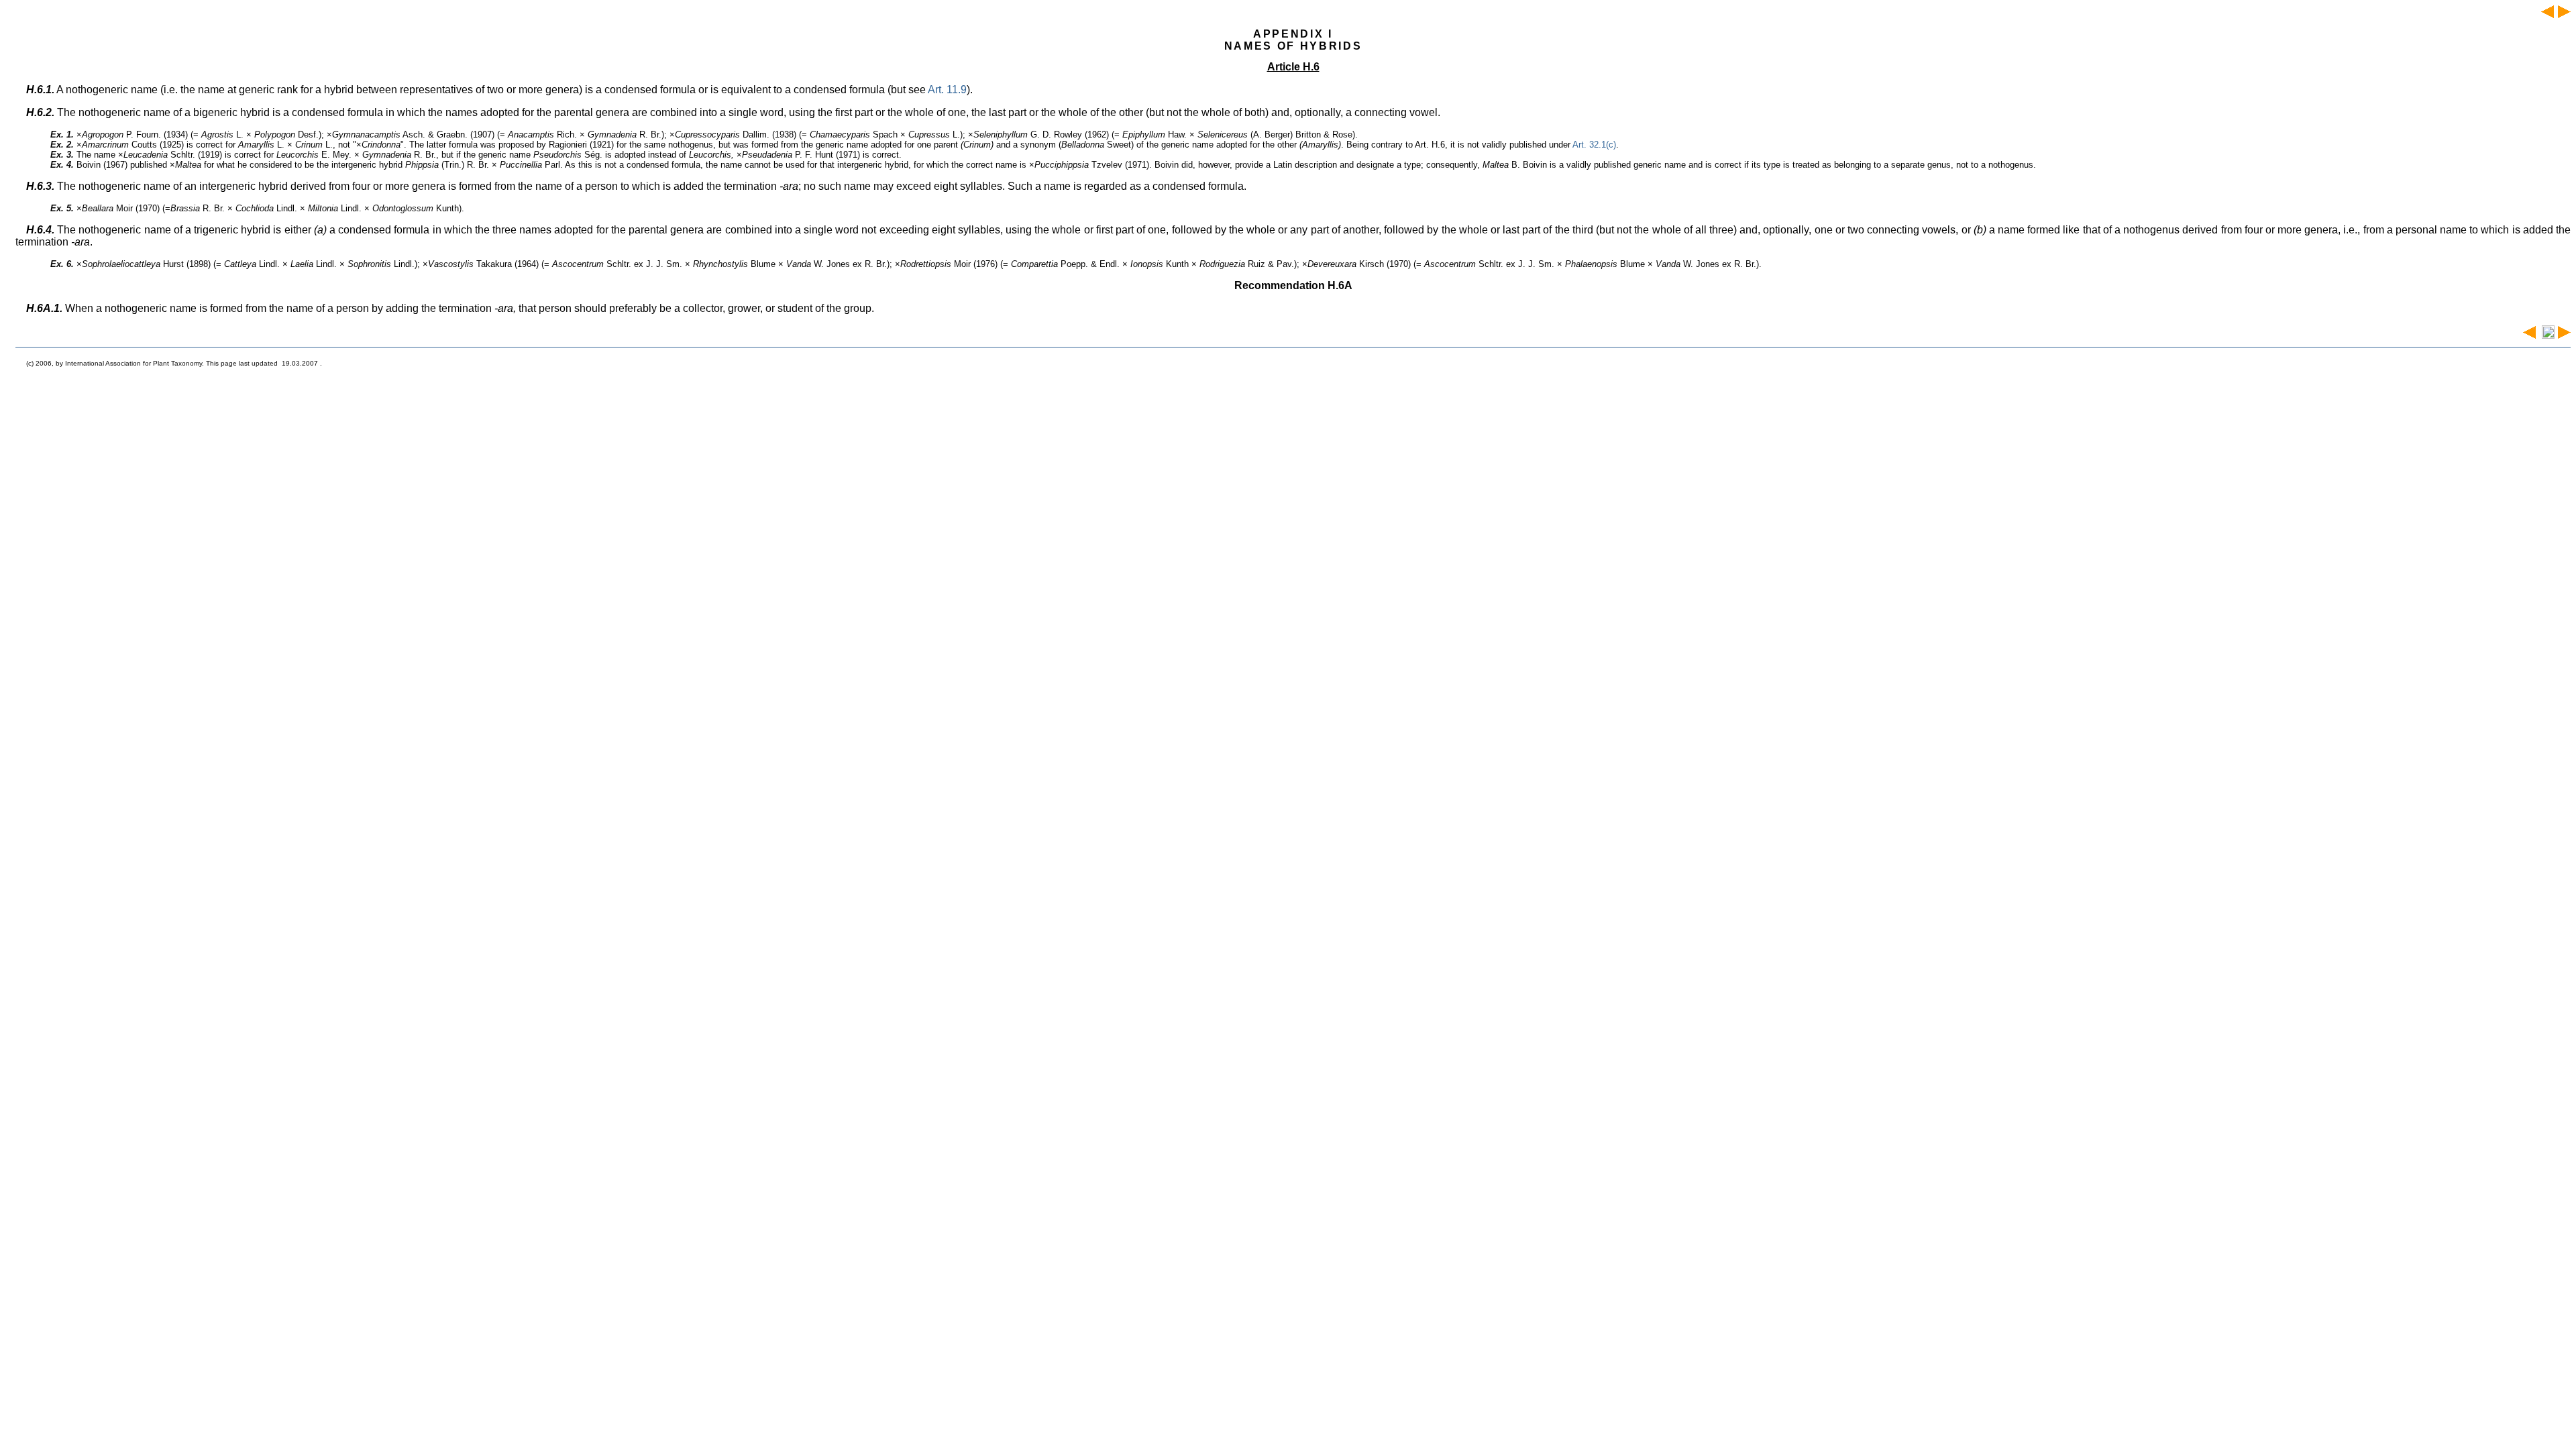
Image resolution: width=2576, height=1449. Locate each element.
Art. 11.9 (947, 90)
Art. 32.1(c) (1594, 145)
